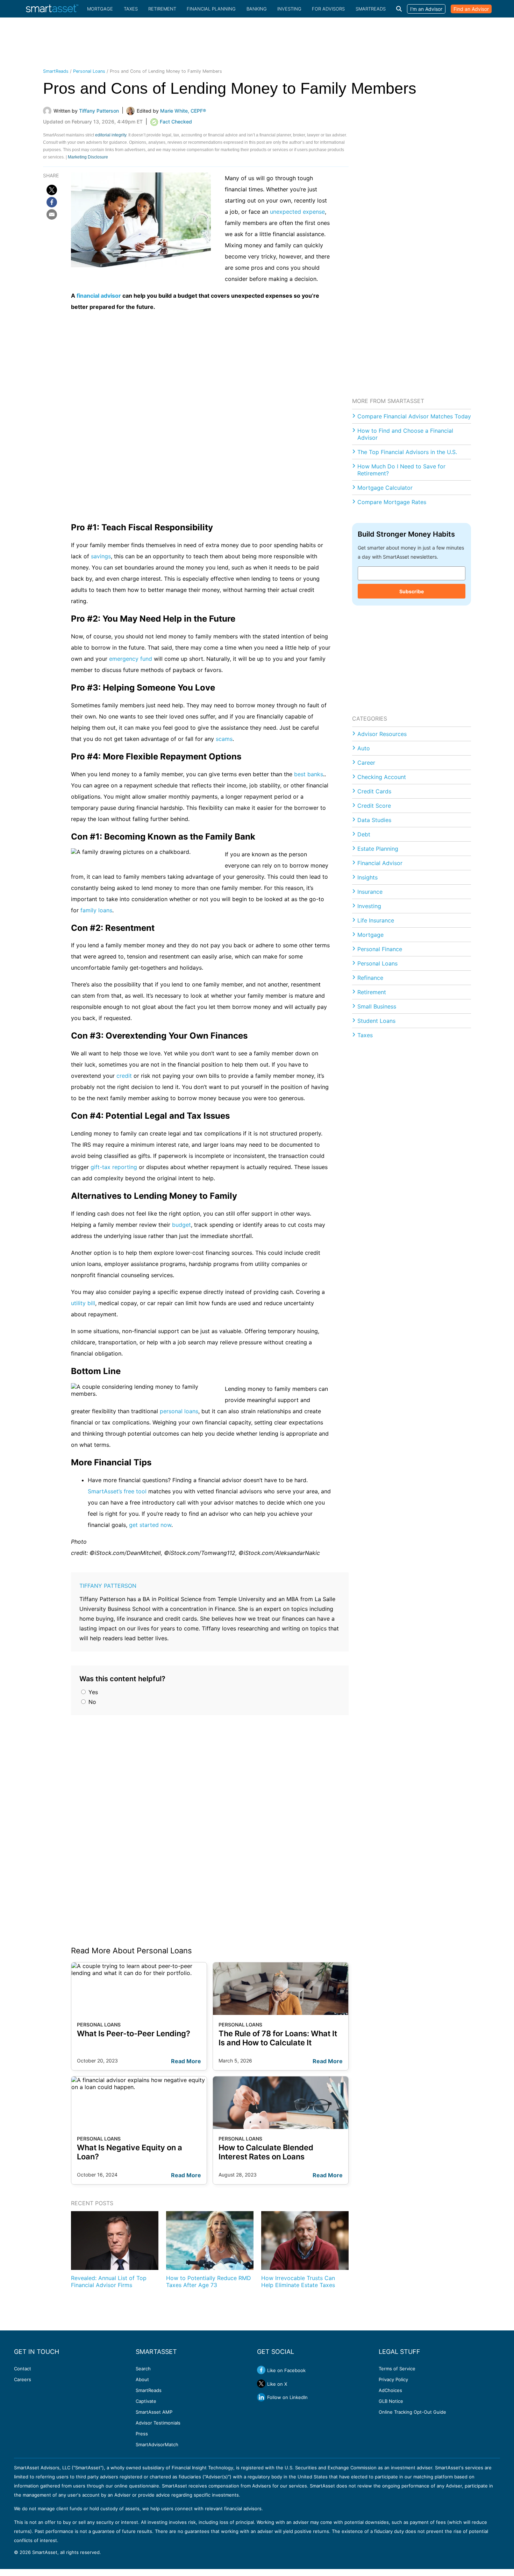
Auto (364, 748)
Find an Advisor (471, 9)
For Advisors (328, 9)
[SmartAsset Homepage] (52, 9)
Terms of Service (397, 2369)
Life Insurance (376, 920)
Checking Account (382, 777)
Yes (92, 1692)
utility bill (83, 1303)
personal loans (179, 1411)
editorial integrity (111, 135)
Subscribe (412, 591)
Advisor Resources (382, 734)
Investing (289, 9)
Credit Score (374, 806)
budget (181, 1225)
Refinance (370, 978)
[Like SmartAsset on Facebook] (261, 2370)
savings (101, 556)
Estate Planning (378, 849)
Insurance (370, 892)
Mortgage (100, 9)
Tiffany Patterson (108, 1586)
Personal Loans (89, 71)
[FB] (52, 202)
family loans (96, 910)
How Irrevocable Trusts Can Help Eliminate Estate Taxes (298, 2281)
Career (366, 763)
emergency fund (131, 659)
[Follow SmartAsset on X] (261, 2384)
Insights (367, 877)
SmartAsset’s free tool (117, 1491)
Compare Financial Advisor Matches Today (414, 416)
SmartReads (371, 9)
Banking (257, 9)
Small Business (377, 1006)
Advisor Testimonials (158, 2423)
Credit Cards (374, 791)
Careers (23, 2379)
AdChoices (390, 2390)
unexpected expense (297, 212)
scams (224, 739)
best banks (309, 774)
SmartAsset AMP (154, 2412)
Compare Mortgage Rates (392, 502)
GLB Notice (391, 2401)
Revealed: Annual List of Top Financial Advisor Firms (109, 2281)
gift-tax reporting (114, 1167)
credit (124, 1076)
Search (143, 2369)
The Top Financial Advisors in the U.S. (407, 452)
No (91, 1702)
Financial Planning (211, 9)
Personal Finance (380, 949)
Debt (364, 834)
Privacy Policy (393, 2379)
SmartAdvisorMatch (157, 2444)
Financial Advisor (380, 863)
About (142, 2379)
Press (142, 2434)
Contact (23, 2369)
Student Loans (376, 1021)
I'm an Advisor (426, 9)
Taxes (131, 9)
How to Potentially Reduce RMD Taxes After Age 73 (209, 2281)
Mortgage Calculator (385, 488)
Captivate (146, 2401)
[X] (52, 190)
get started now (150, 1525)
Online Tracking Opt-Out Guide (412, 2412)
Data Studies (374, 820)
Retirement (162, 9)
